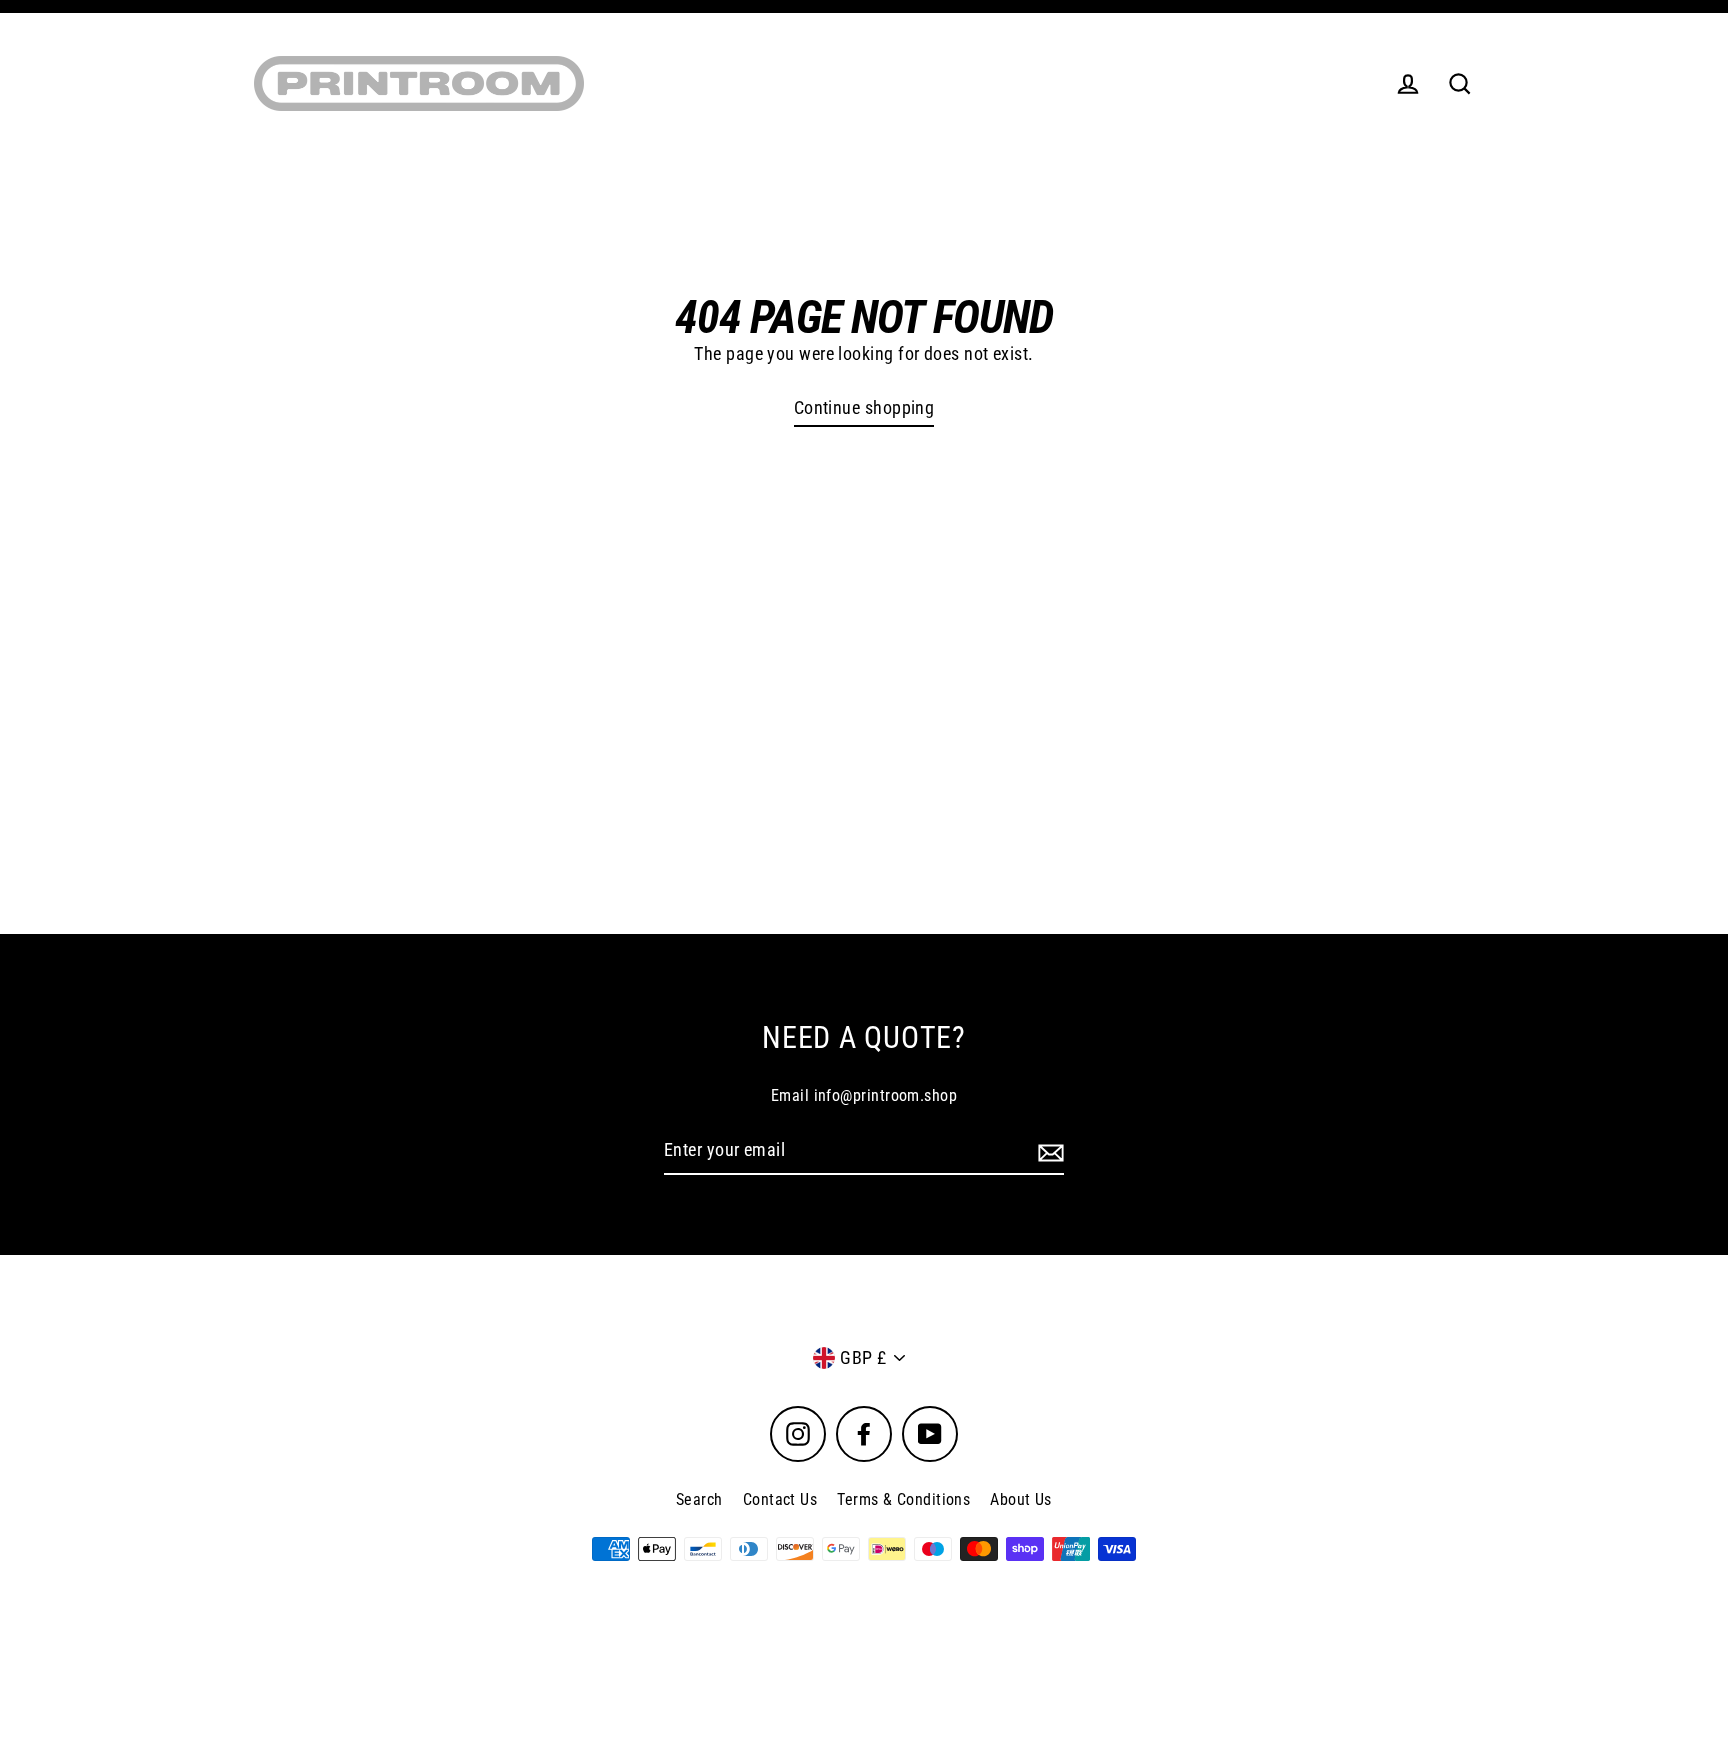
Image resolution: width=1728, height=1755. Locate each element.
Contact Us (780, 1499)
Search (699, 1499)
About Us (1021, 1499)
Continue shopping (864, 407)
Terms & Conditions (903, 1499)
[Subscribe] (1048, 1151)
